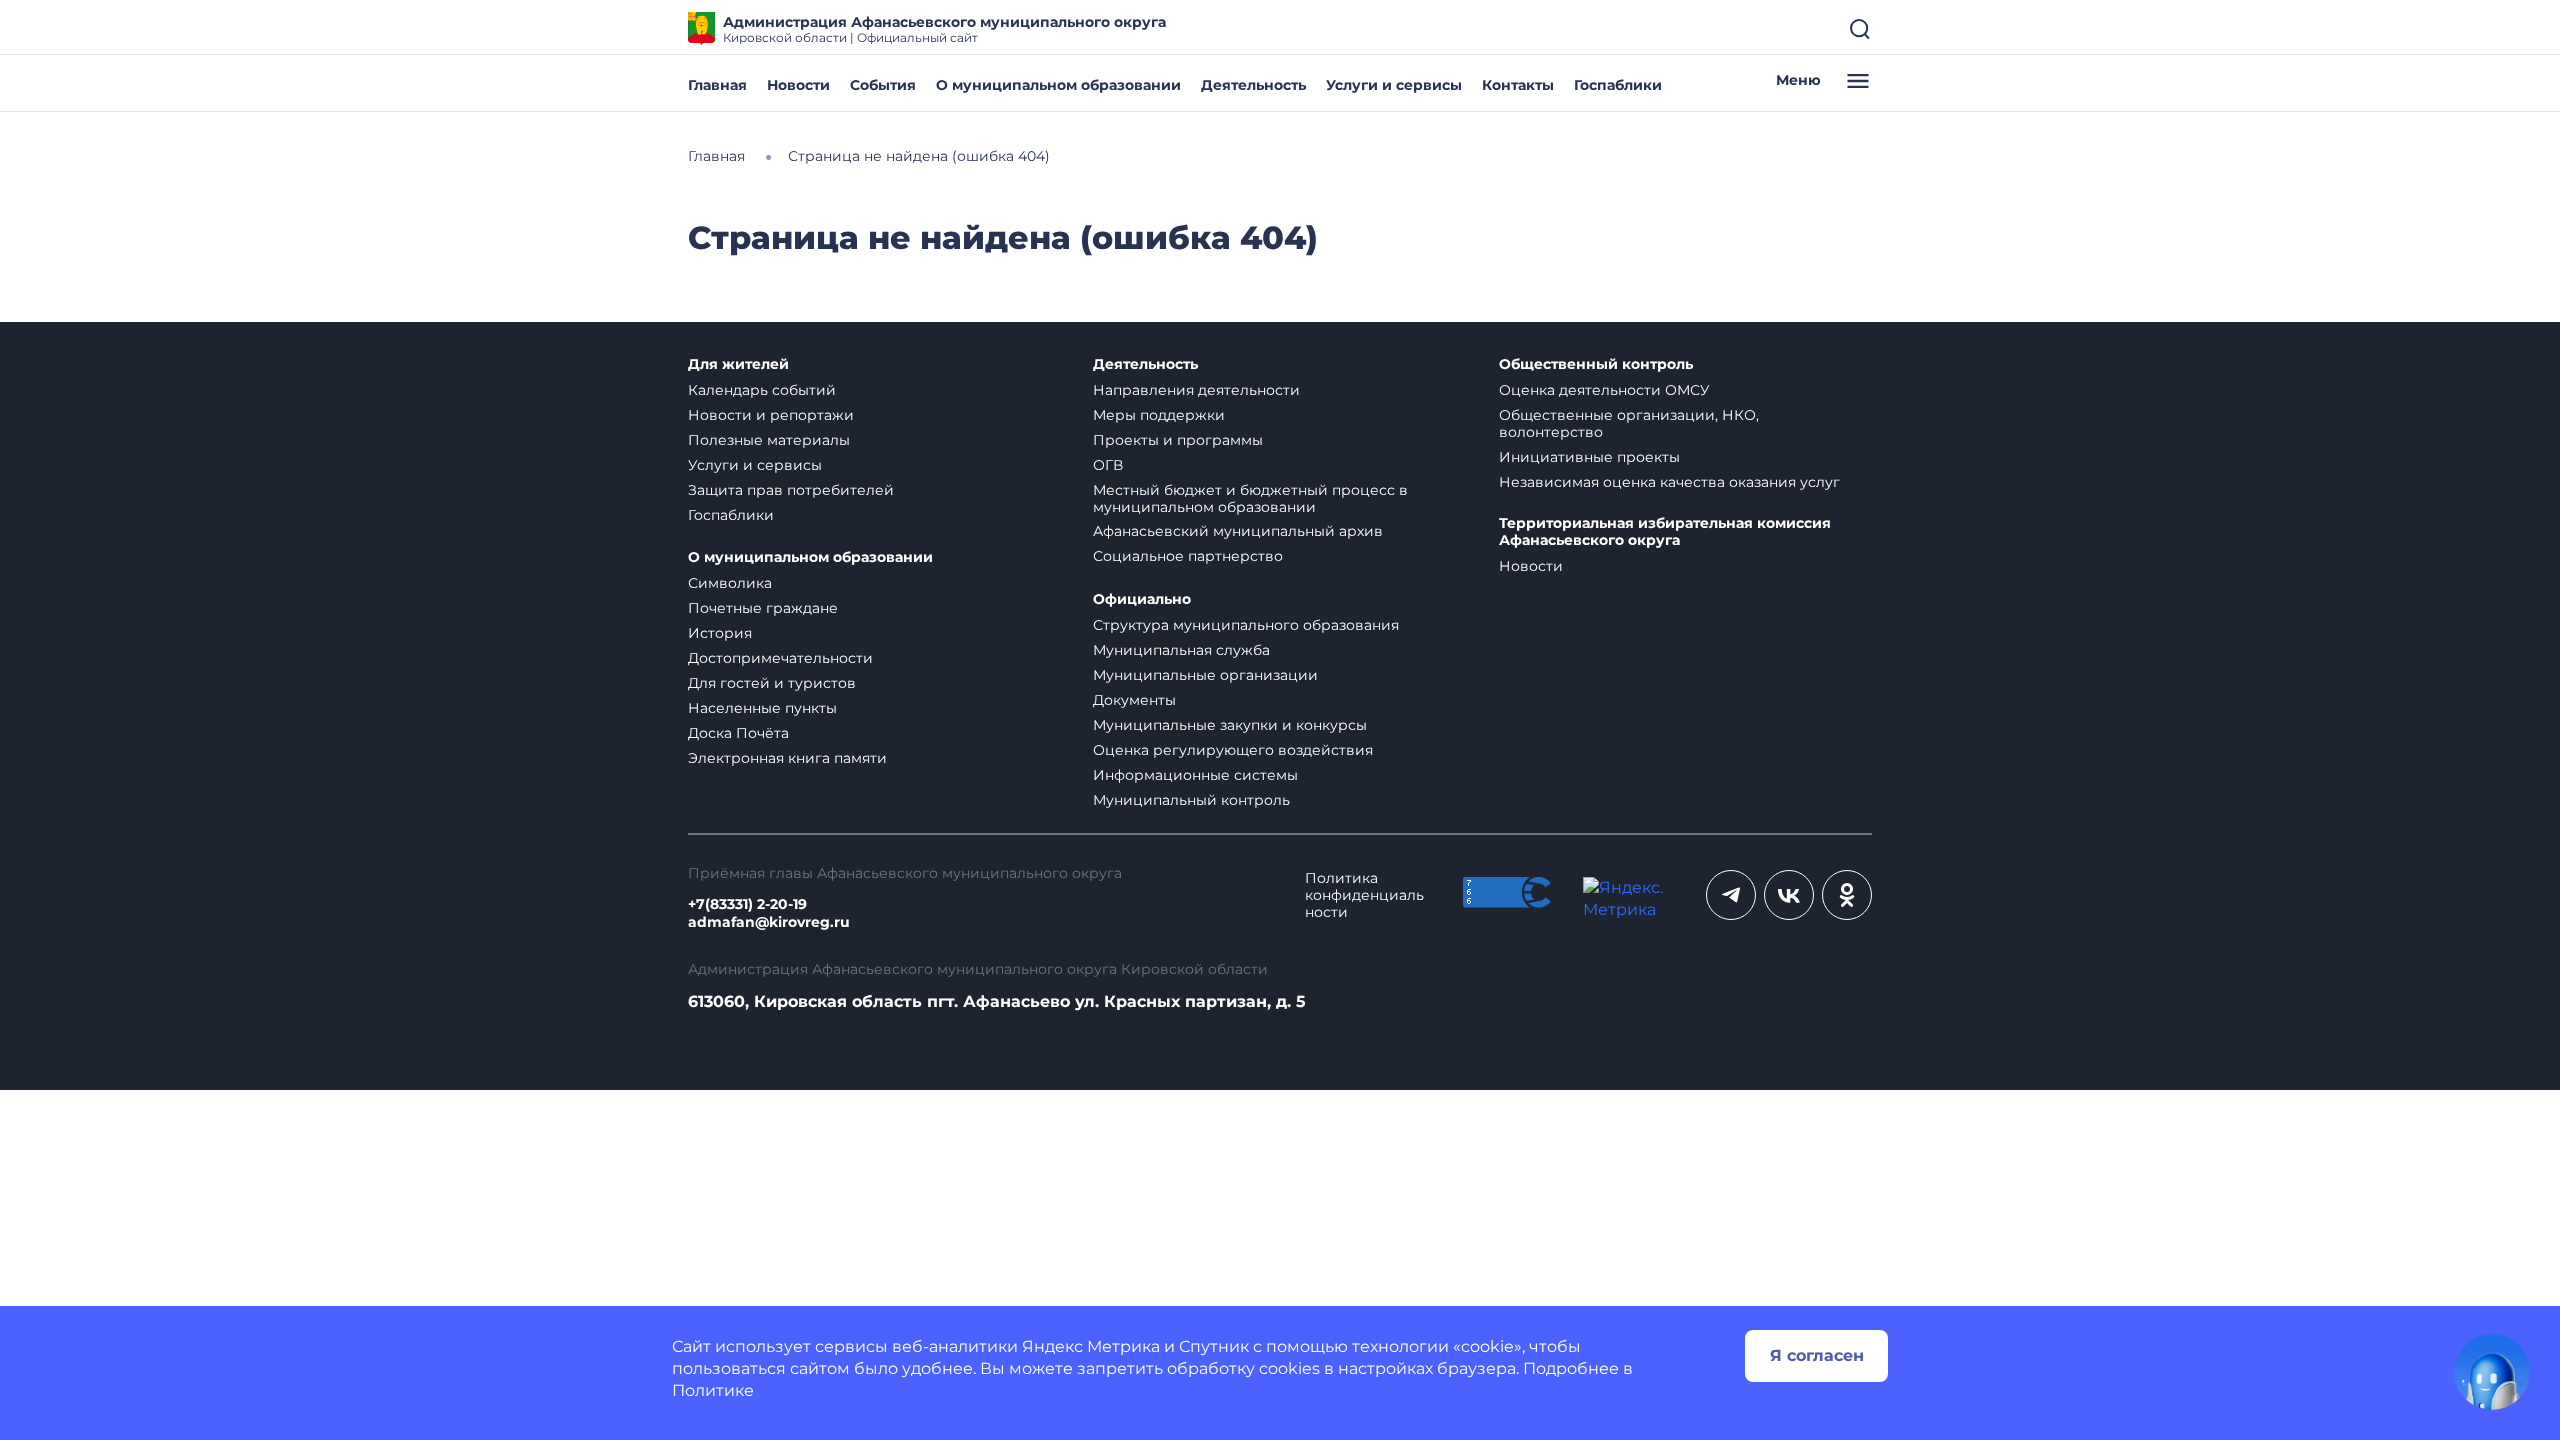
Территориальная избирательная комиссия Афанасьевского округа (1665, 532)
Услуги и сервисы (1394, 85)
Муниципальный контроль (1191, 800)
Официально (1142, 599)
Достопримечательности (780, 658)
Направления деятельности (1196, 390)
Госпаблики (1618, 85)
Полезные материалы (769, 440)
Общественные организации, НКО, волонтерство (1629, 423)
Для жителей (738, 364)
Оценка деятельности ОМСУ (1604, 390)
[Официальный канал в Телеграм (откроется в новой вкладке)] (1731, 895)
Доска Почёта (738, 733)
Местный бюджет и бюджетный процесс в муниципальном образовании (1250, 498)
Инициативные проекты (1589, 457)
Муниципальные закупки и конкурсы (1230, 725)
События (883, 85)
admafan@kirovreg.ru (769, 922)
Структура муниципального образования (1246, 625)
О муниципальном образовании (1058, 85)
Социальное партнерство (1188, 556)
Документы (1134, 700)
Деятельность (1253, 85)
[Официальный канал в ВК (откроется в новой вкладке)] (1789, 895)
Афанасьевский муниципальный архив (1238, 531)
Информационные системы (1195, 775)
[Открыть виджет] (2492, 1372)
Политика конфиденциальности (1364, 895)
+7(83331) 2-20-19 (747, 904)
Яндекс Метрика (1091, 1346)
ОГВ (1108, 465)
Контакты (1518, 85)
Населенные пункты (762, 708)
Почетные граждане (763, 608)
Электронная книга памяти (787, 758)
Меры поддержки (1159, 415)
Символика (730, 583)
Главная (717, 85)
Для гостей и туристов (772, 683)
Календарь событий (762, 390)
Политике (713, 1390)
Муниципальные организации (1205, 675)
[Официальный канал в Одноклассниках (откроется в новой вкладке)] (1847, 895)
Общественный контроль (1596, 364)
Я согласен (1817, 1355)
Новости (798, 85)
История (720, 633)
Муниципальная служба (1181, 650)
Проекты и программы (1178, 440)
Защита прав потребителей (791, 490)
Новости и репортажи (771, 415)
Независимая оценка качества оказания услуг (1669, 482)
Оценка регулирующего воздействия (1233, 750)
